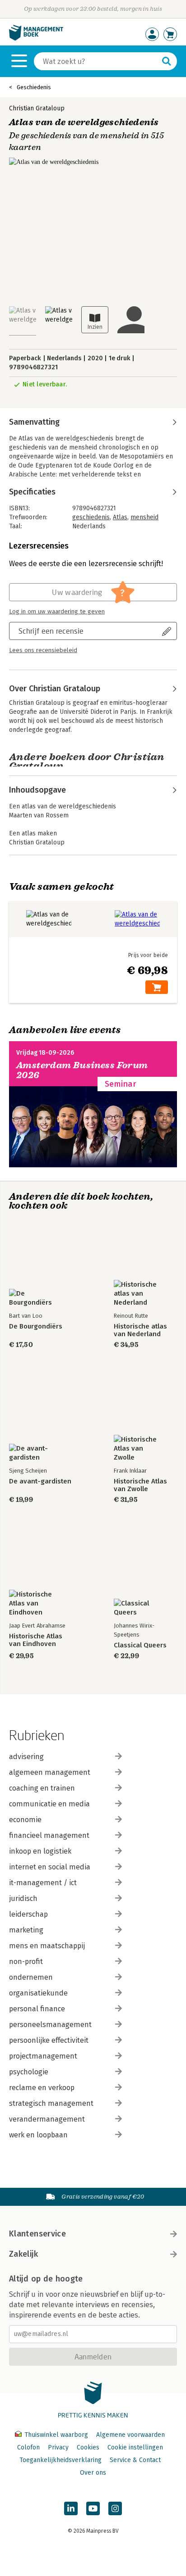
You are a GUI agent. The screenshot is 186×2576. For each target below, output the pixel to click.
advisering (26, 1757)
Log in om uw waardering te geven (57, 612)
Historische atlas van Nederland (140, 1330)
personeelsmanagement (50, 2025)
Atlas (120, 517)
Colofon (28, 2447)
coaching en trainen (42, 1788)
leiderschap (28, 1914)
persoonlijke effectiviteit (49, 2040)
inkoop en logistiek (40, 1851)
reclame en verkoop (42, 2088)
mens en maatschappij (47, 1946)
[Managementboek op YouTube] (93, 2508)
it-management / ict (43, 1883)
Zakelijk (23, 2254)
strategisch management (51, 2103)
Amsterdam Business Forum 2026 (82, 1070)
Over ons (93, 2473)
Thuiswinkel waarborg (56, 2435)
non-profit (26, 1961)
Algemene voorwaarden (130, 2435)
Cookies (88, 2447)
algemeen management (50, 1772)
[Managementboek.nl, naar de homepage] (36, 39)
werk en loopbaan (38, 2135)
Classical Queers (140, 1645)
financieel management (49, 1835)
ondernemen (31, 1977)
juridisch (23, 1898)
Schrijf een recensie (51, 631)
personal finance (37, 2009)
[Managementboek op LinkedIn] (71, 2508)
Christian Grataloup (37, 108)
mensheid (144, 517)
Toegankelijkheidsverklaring (60, 2460)
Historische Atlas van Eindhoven (36, 1640)
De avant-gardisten (40, 1481)
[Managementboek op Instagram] (115, 2508)
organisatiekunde (38, 1993)
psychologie (29, 2072)
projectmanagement (43, 2056)
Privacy (58, 2447)
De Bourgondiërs (36, 1327)
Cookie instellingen (135, 2447)
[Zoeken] (167, 61)
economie (25, 1820)
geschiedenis (91, 517)
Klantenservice (37, 2234)
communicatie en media (49, 1804)
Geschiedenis (34, 87)
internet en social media (50, 1867)
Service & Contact (135, 2460)
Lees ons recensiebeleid (43, 650)
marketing (26, 1930)
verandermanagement (47, 2119)
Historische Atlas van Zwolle (140, 1485)
